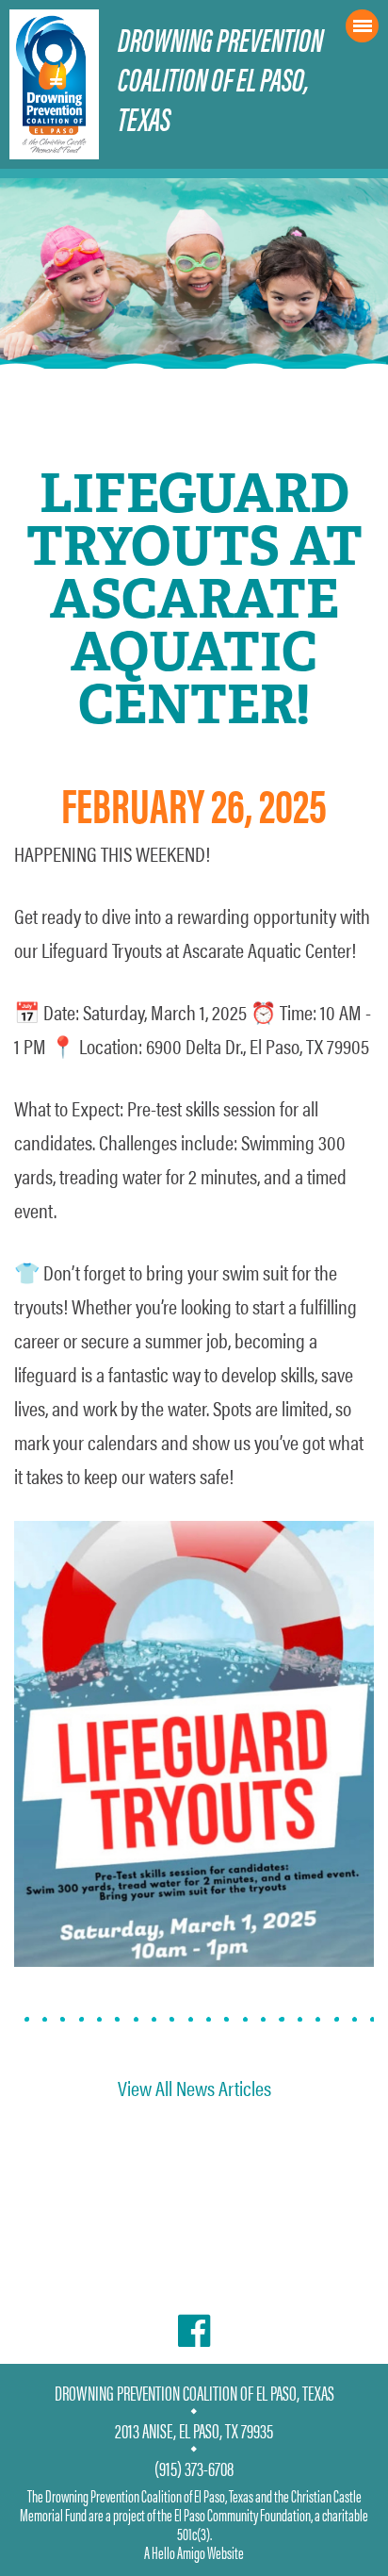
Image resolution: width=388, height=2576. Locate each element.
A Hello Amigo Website (194, 2552)
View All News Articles (194, 2087)
